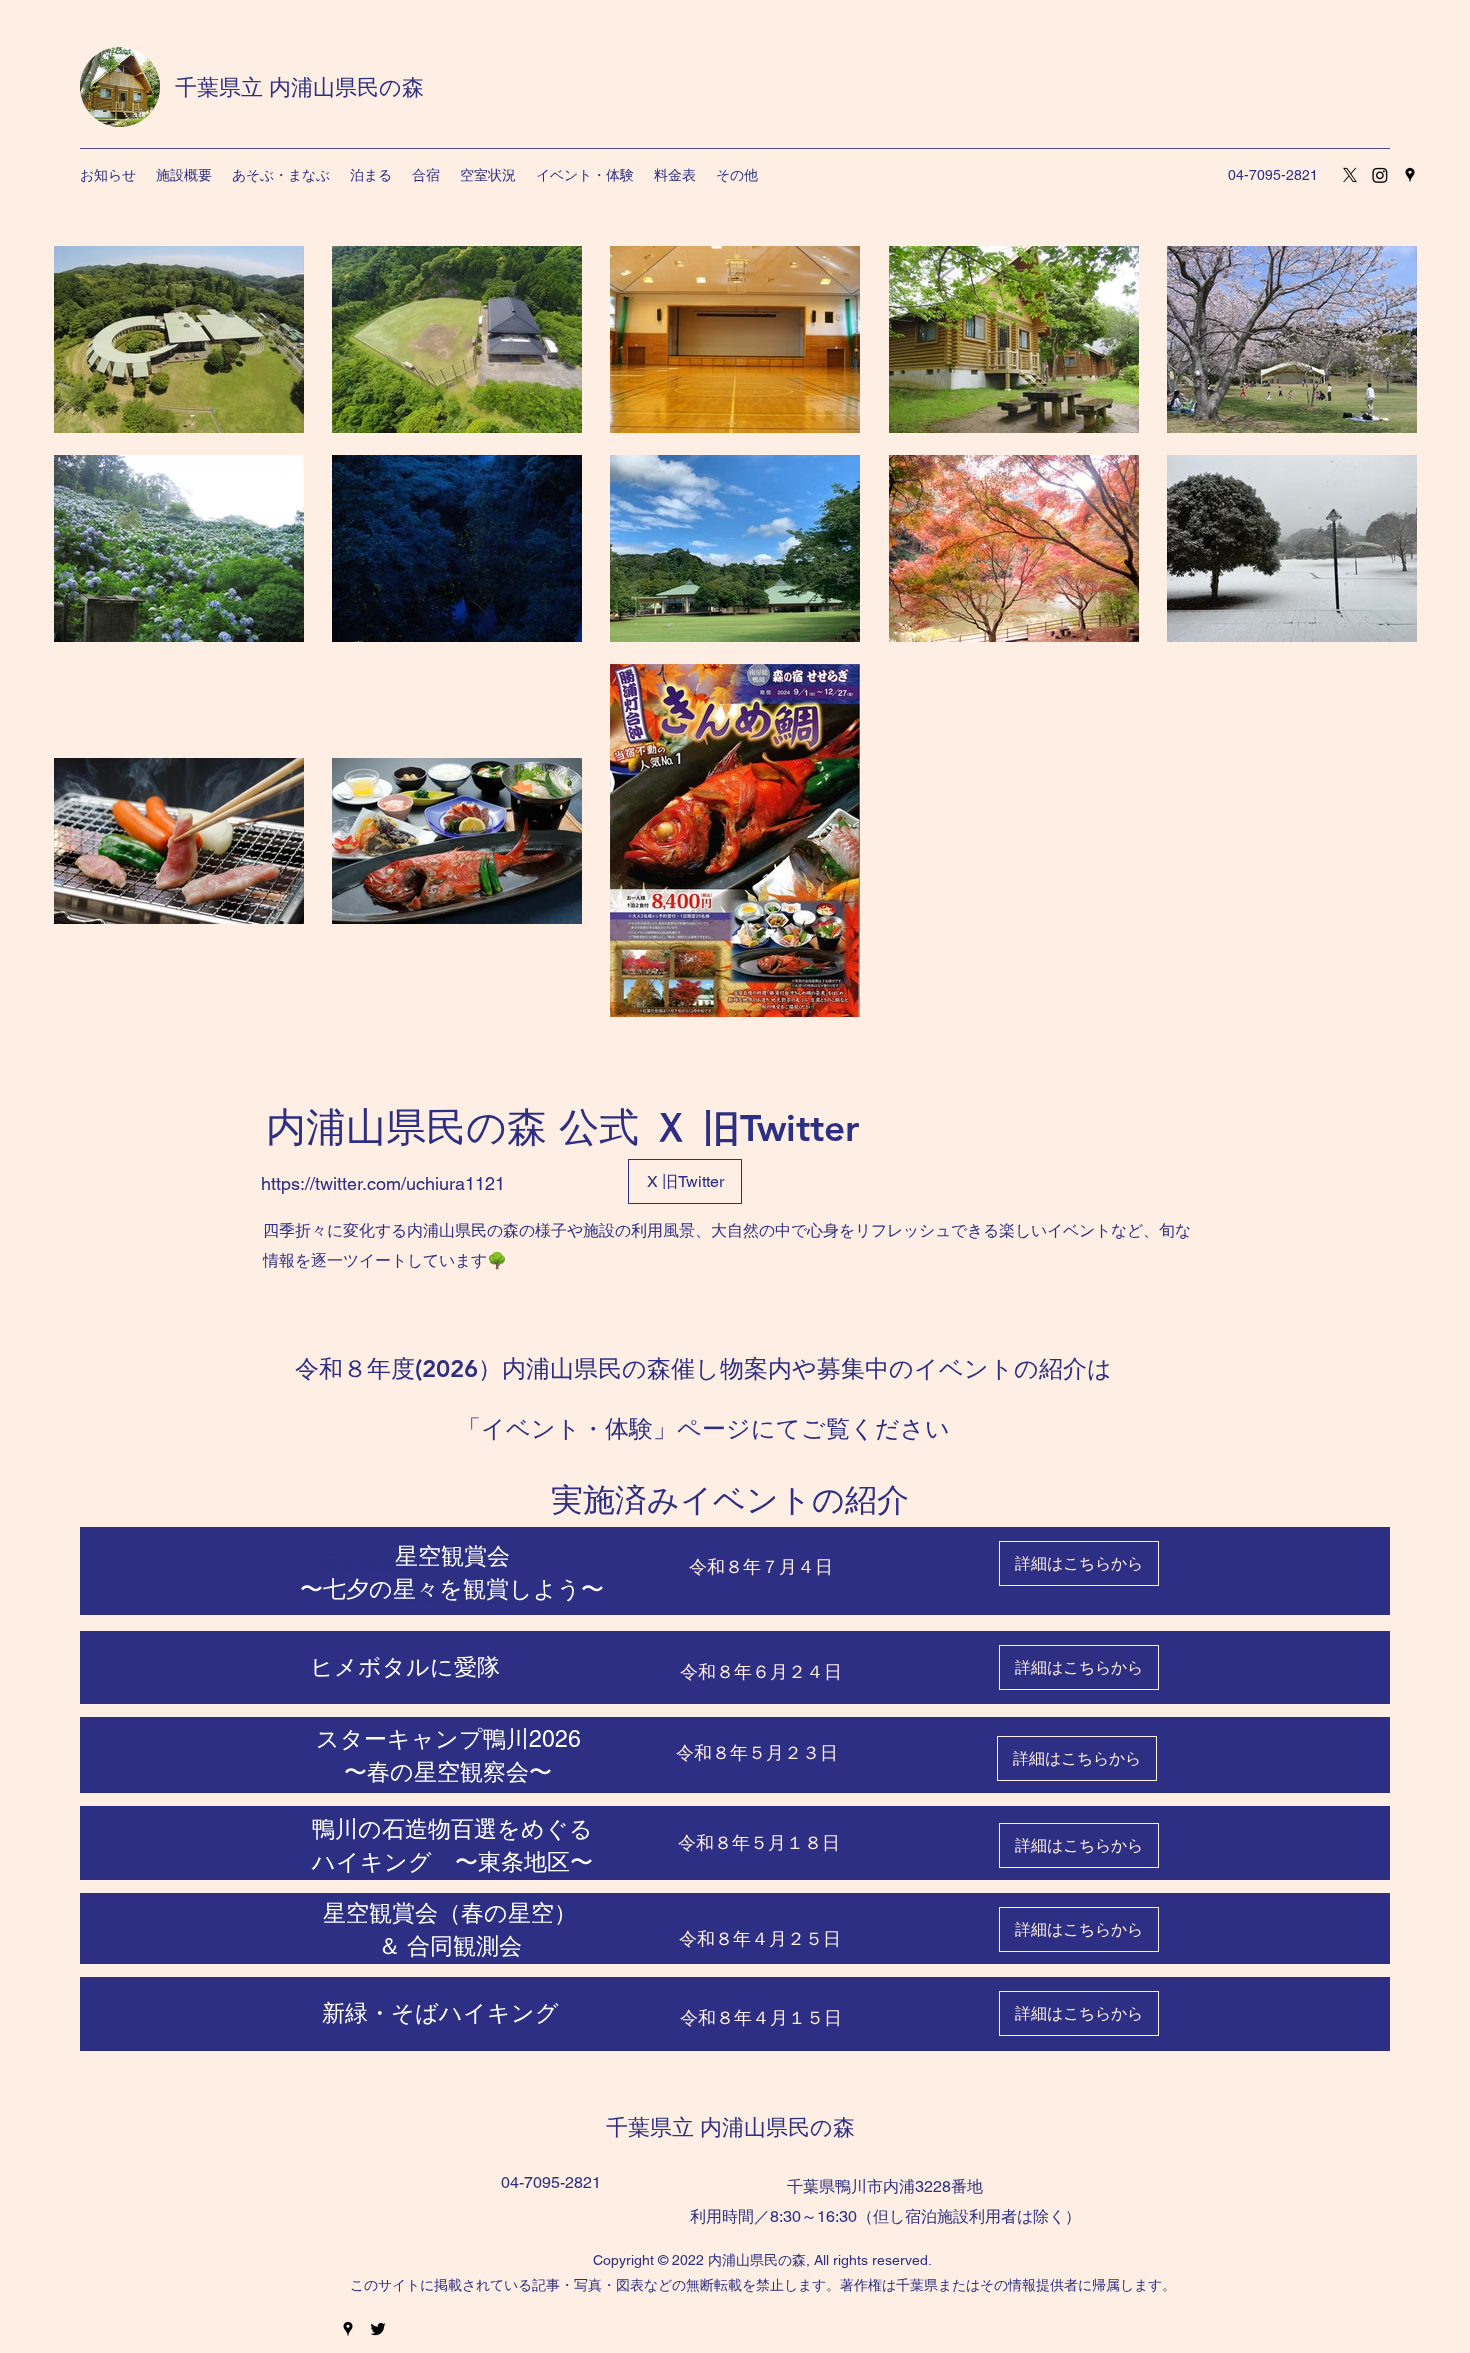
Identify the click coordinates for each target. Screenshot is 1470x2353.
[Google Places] (1410, 175)
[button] (281, 175)
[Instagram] (1380, 175)
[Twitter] (378, 2329)
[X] (1350, 175)
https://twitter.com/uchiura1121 (383, 1183)
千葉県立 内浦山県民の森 (299, 87)
